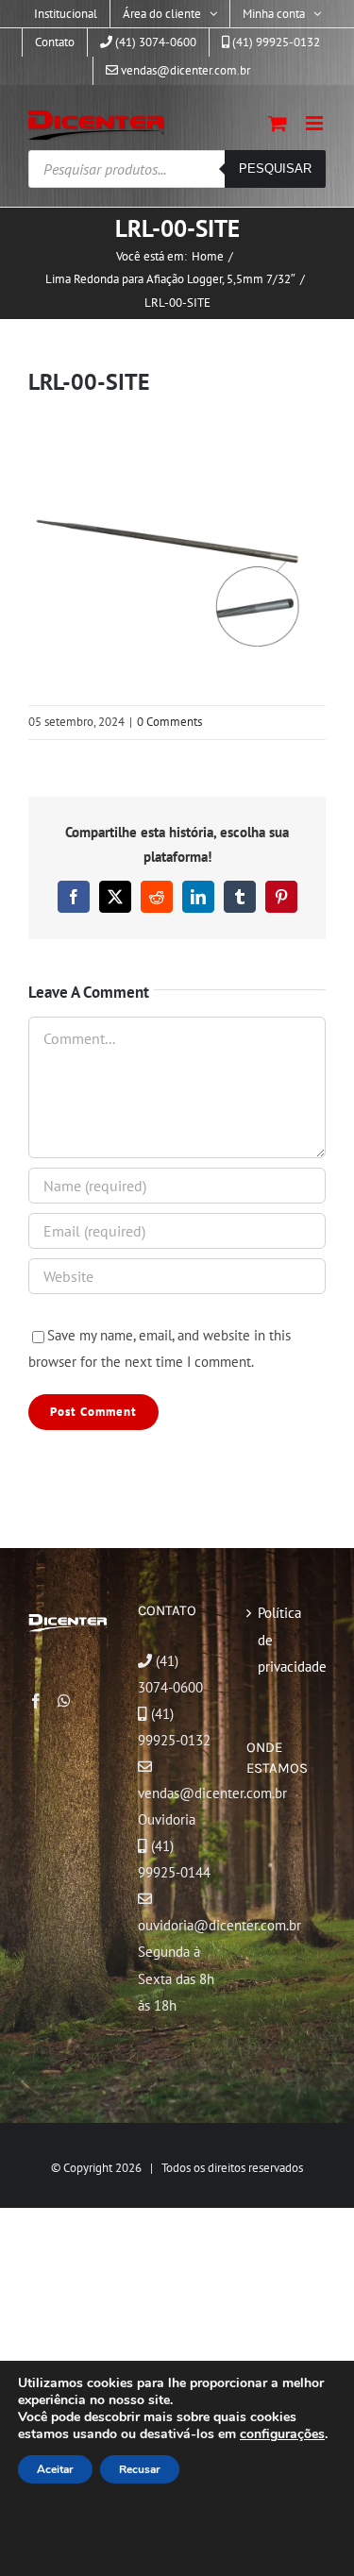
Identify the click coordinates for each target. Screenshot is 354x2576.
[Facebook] (36, 1701)
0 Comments (169, 722)
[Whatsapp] (64, 1701)
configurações (282, 2434)
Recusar (140, 2469)
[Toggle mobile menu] (316, 123)
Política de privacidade (287, 1639)
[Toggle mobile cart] (278, 123)
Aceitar (55, 2469)
